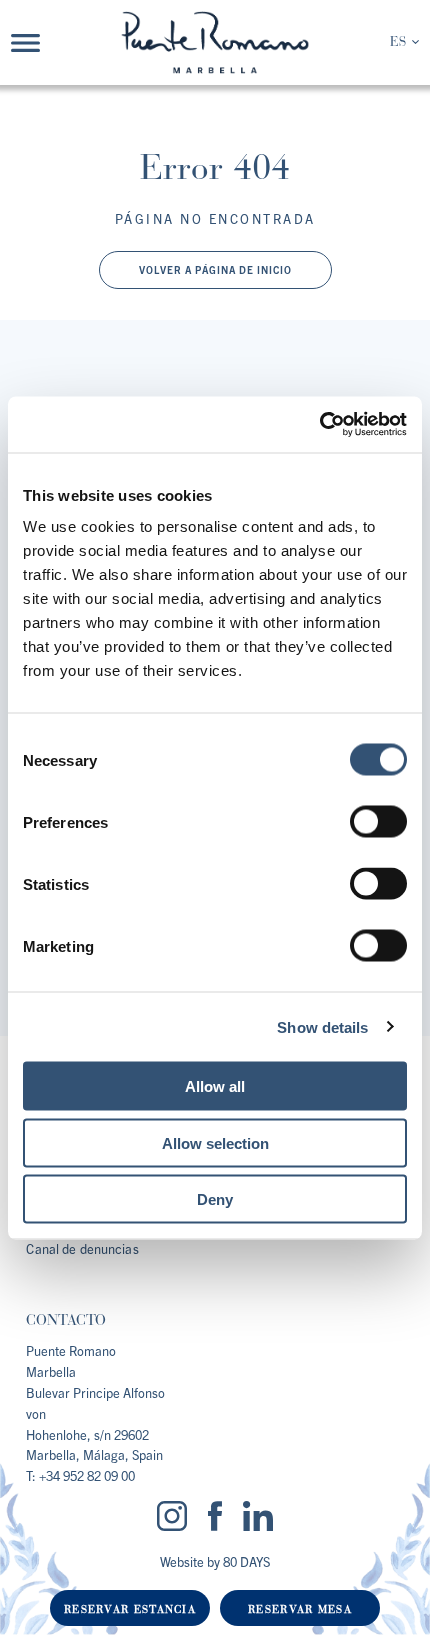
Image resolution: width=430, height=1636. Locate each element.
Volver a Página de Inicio (215, 269)
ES (398, 42)
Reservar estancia (130, 1609)
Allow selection (215, 1142)
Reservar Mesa (300, 1609)
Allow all (215, 1086)
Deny (215, 1199)
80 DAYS (246, 1561)
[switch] (378, 822)
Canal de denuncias (82, 1248)
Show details (322, 1026)
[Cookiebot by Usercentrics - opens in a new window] (319, 425)
